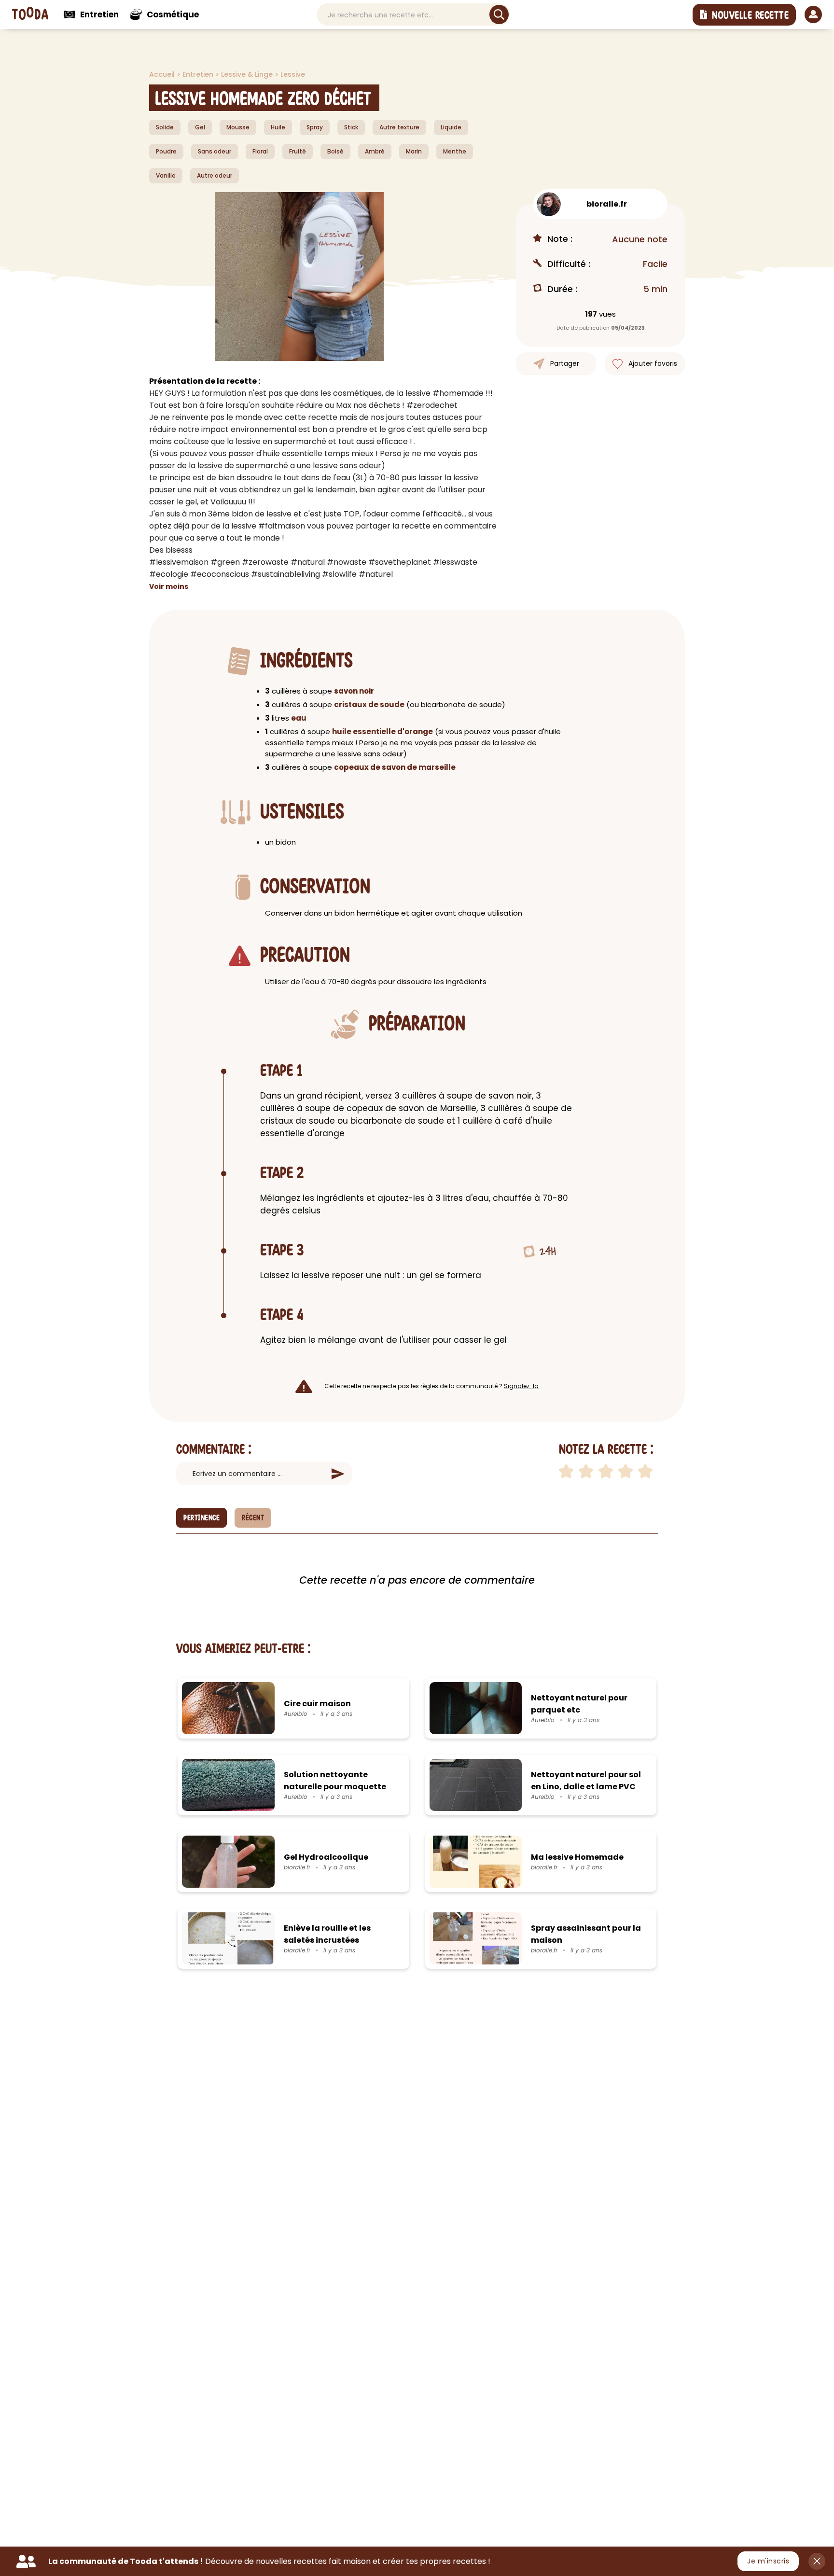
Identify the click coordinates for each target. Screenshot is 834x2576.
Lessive (293, 74)
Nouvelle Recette (750, 15)
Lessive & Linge (248, 74)
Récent (253, 1518)
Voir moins (169, 586)
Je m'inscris (768, 2561)
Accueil (163, 74)
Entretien (199, 74)
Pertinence (202, 1518)
